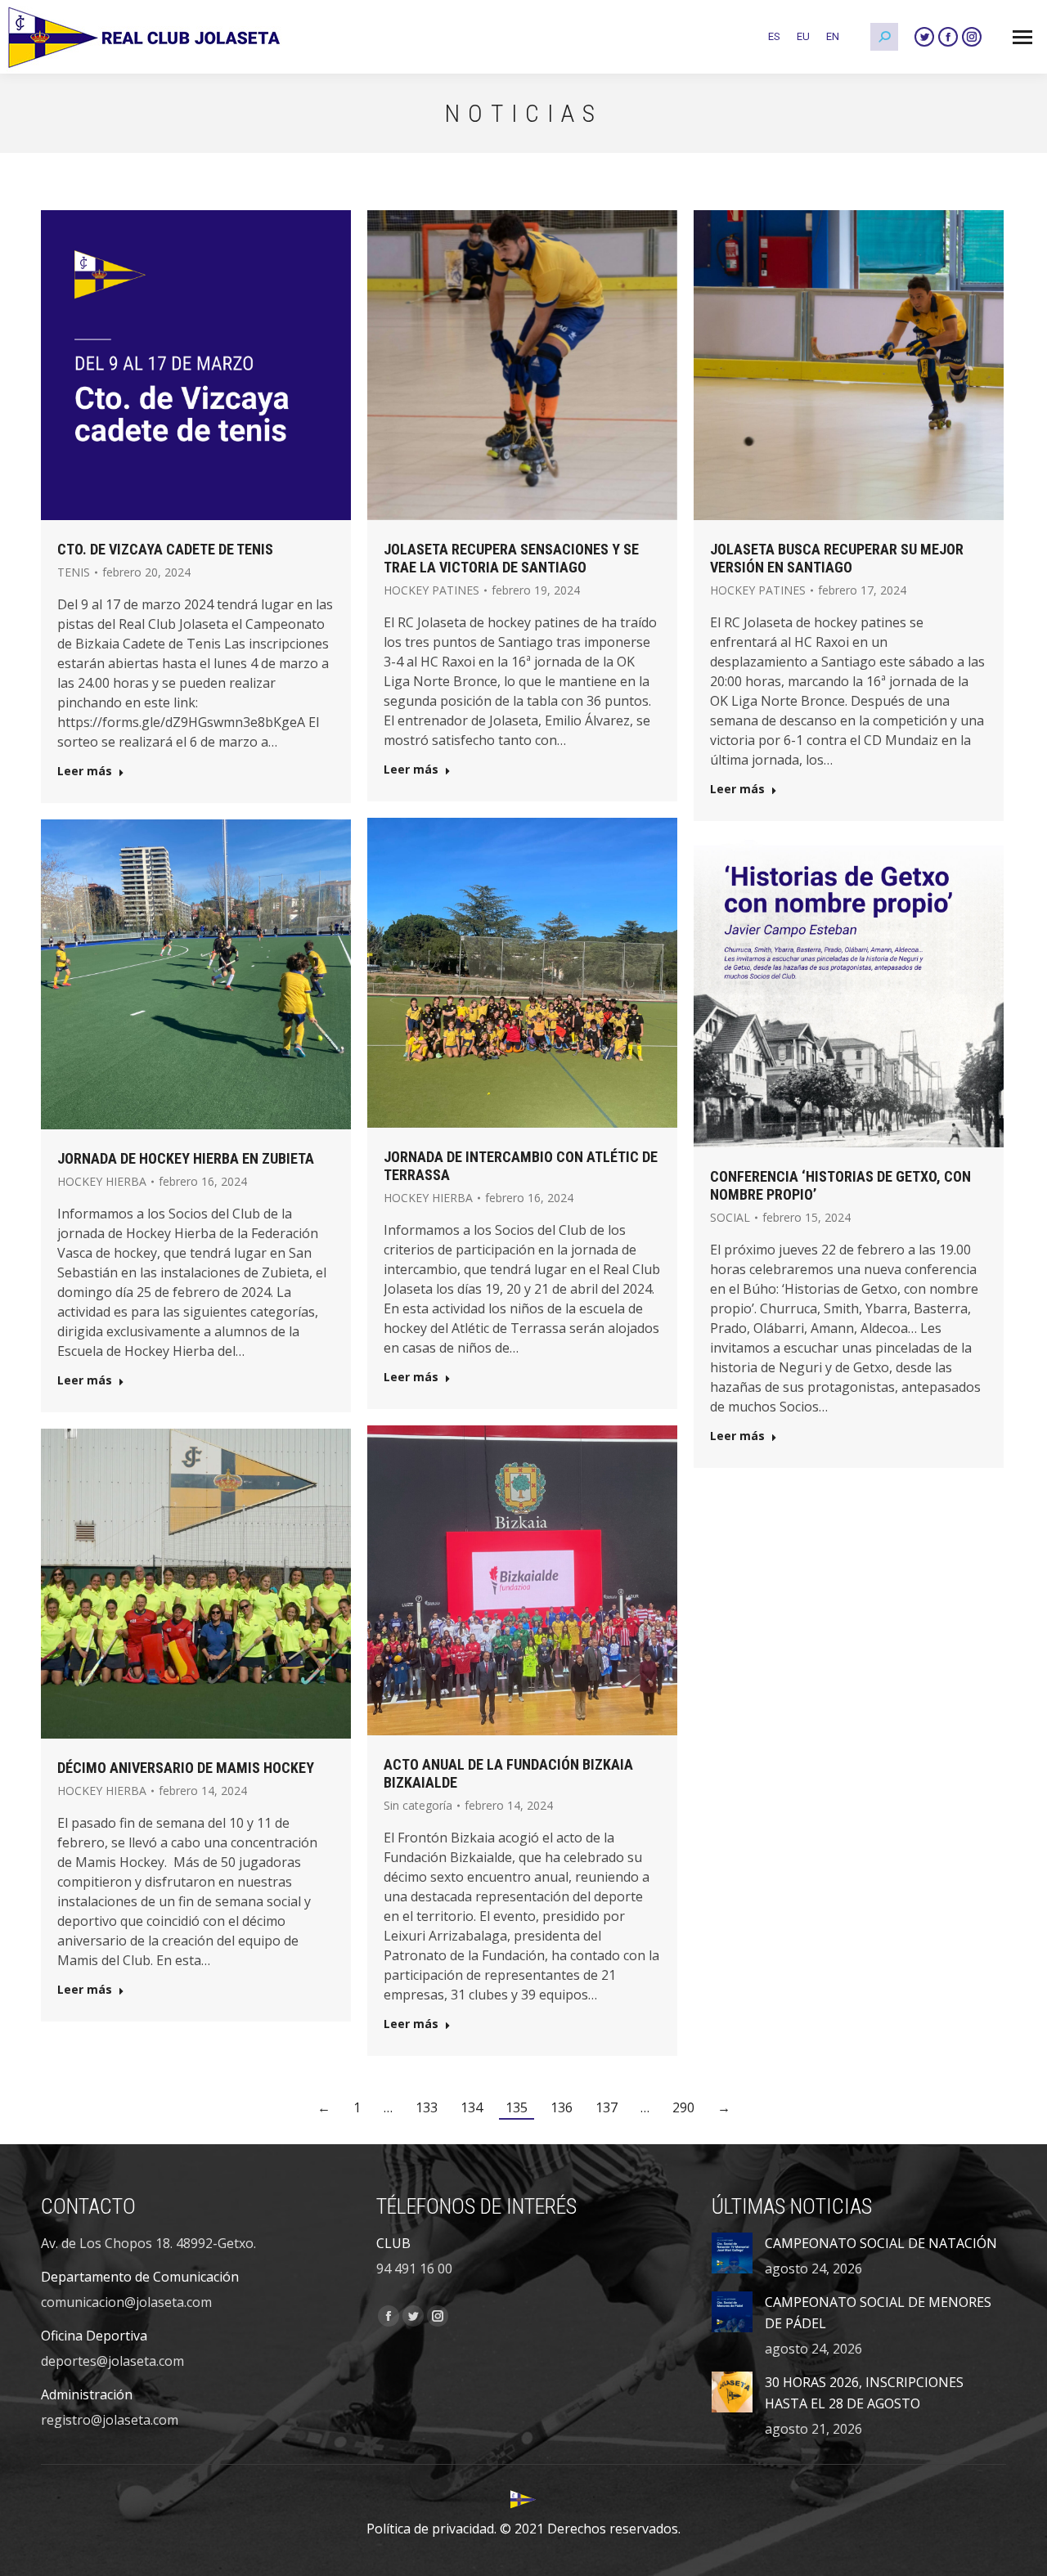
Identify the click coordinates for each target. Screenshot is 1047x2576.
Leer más (85, 771)
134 (472, 2107)
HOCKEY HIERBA (428, 1198)
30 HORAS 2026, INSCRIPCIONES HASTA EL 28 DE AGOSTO (864, 2393)
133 (427, 2107)
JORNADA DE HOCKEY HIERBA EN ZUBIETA (186, 1158)
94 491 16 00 (414, 2269)
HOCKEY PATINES (431, 590)
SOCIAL (730, 1217)
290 (683, 2107)
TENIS (74, 572)
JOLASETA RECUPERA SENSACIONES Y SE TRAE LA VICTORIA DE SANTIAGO (511, 558)
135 (517, 2107)
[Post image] (732, 2253)
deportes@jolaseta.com (112, 2361)
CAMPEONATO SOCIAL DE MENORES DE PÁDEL (878, 2313)
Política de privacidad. (431, 2529)
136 (562, 2107)
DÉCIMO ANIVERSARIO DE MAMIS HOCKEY (186, 1768)
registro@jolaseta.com (110, 2420)
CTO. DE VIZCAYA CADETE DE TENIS (165, 549)
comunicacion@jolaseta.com (126, 2302)
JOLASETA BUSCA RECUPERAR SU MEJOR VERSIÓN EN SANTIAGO (837, 558)
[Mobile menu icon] (1022, 37)
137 (607, 2107)
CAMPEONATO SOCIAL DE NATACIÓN (881, 2243)
